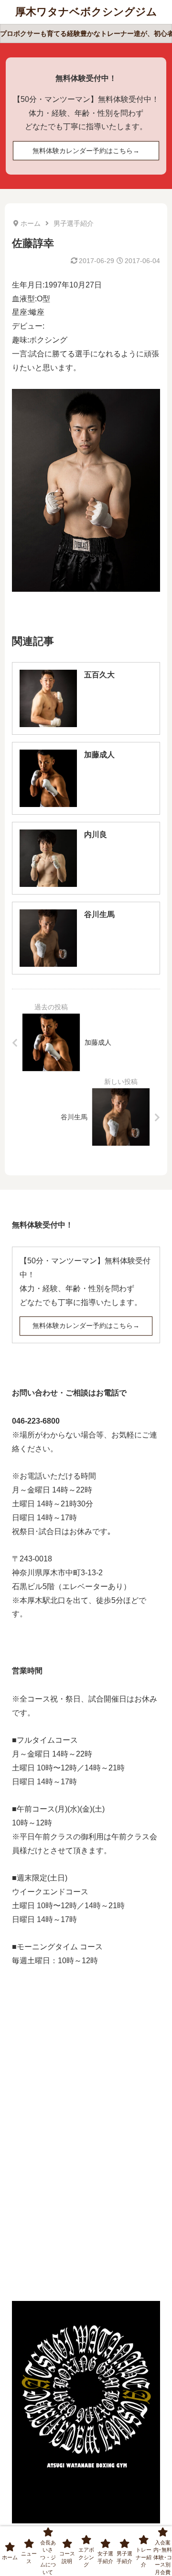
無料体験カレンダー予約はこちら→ (86, 151)
